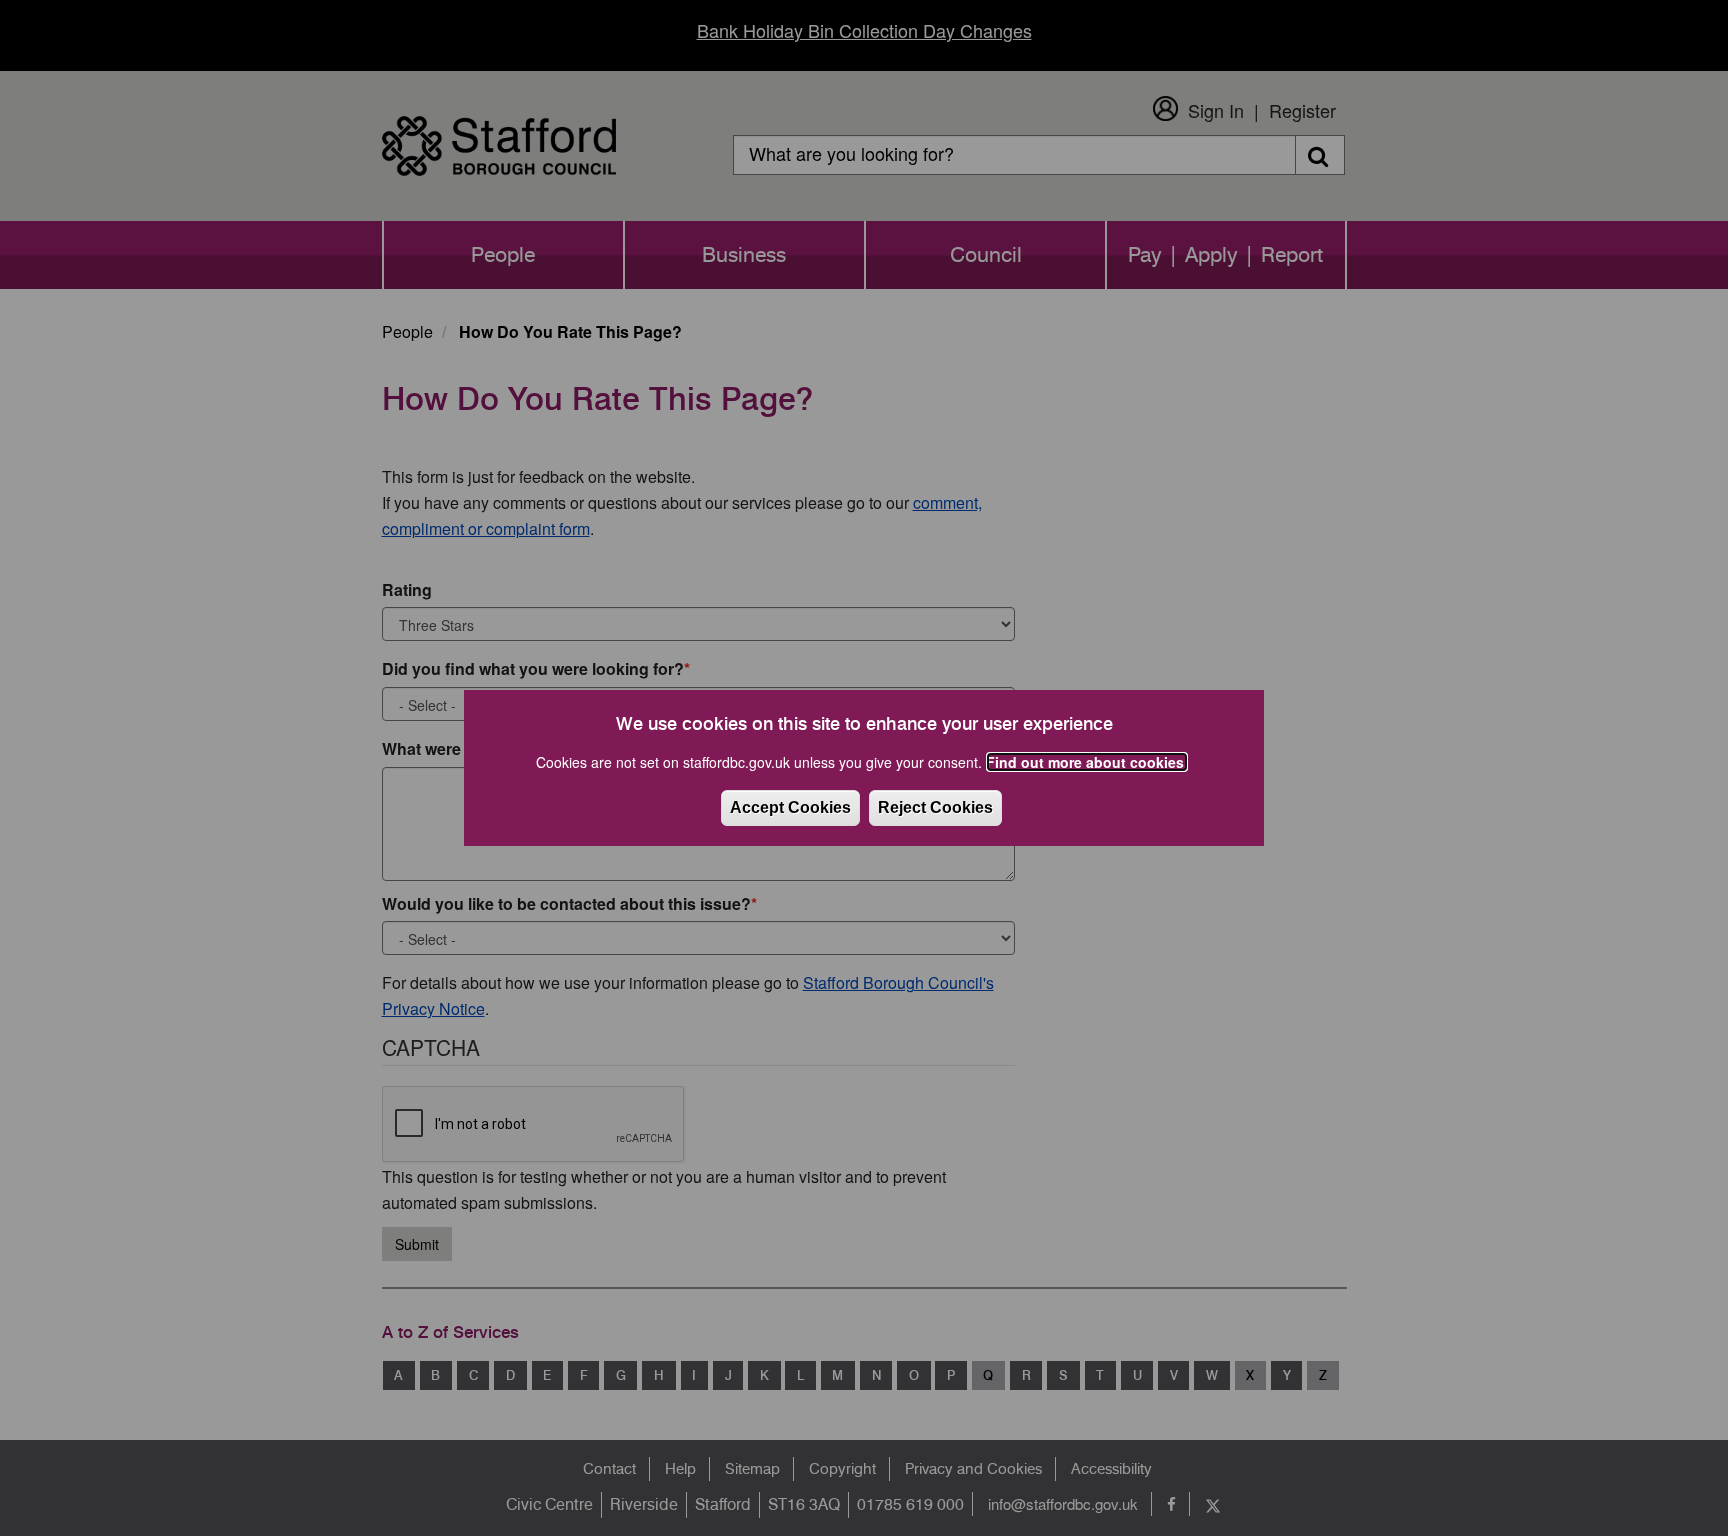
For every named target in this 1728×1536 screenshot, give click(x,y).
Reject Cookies (935, 807)
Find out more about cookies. (1087, 762)
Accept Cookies (790, 807)
